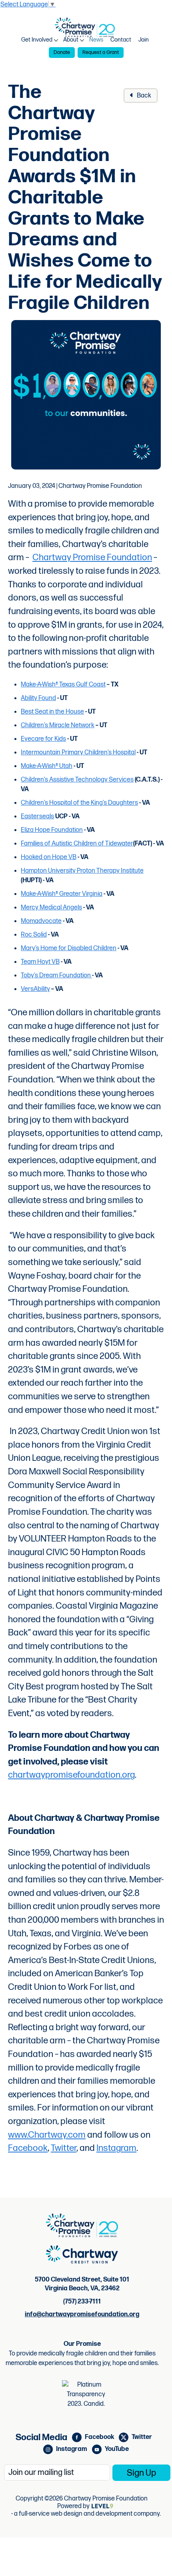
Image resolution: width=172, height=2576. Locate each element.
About (71, 40)
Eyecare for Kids (43, 739)
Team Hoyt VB (40, 962)
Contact (121, 40)
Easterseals (37, 817)
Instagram (116, 2148)
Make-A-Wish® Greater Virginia (62, 894)
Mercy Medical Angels (51, 908)
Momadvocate (41, 921)
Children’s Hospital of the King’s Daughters (79, 803)
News (96, 40)
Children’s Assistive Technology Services (77, 780)
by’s (33, 976)
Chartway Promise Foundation (92, 558)
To (24, 976)
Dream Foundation (65, 976)
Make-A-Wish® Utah (47, 766)
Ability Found (38, 698)
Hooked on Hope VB (49, 857)
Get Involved (37, 40)
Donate (62, 52)
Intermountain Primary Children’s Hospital (78, 753)
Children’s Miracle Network (58, 725)
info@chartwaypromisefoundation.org (82, 2314)
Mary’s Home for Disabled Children (69, 948)
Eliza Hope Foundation (52, 830)
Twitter (64, 2148)
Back (143, 96)
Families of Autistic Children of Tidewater (77, 844)
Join (144, 40)
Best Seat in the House (52, 712)
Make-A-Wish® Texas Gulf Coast (63, 685)
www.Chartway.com (47, 2135)
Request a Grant (101, 52)
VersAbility (35, 989)
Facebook (28, 2148)
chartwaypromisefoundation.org (71, 1775)
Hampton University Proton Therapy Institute (82, 871)
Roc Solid (34, 935)
